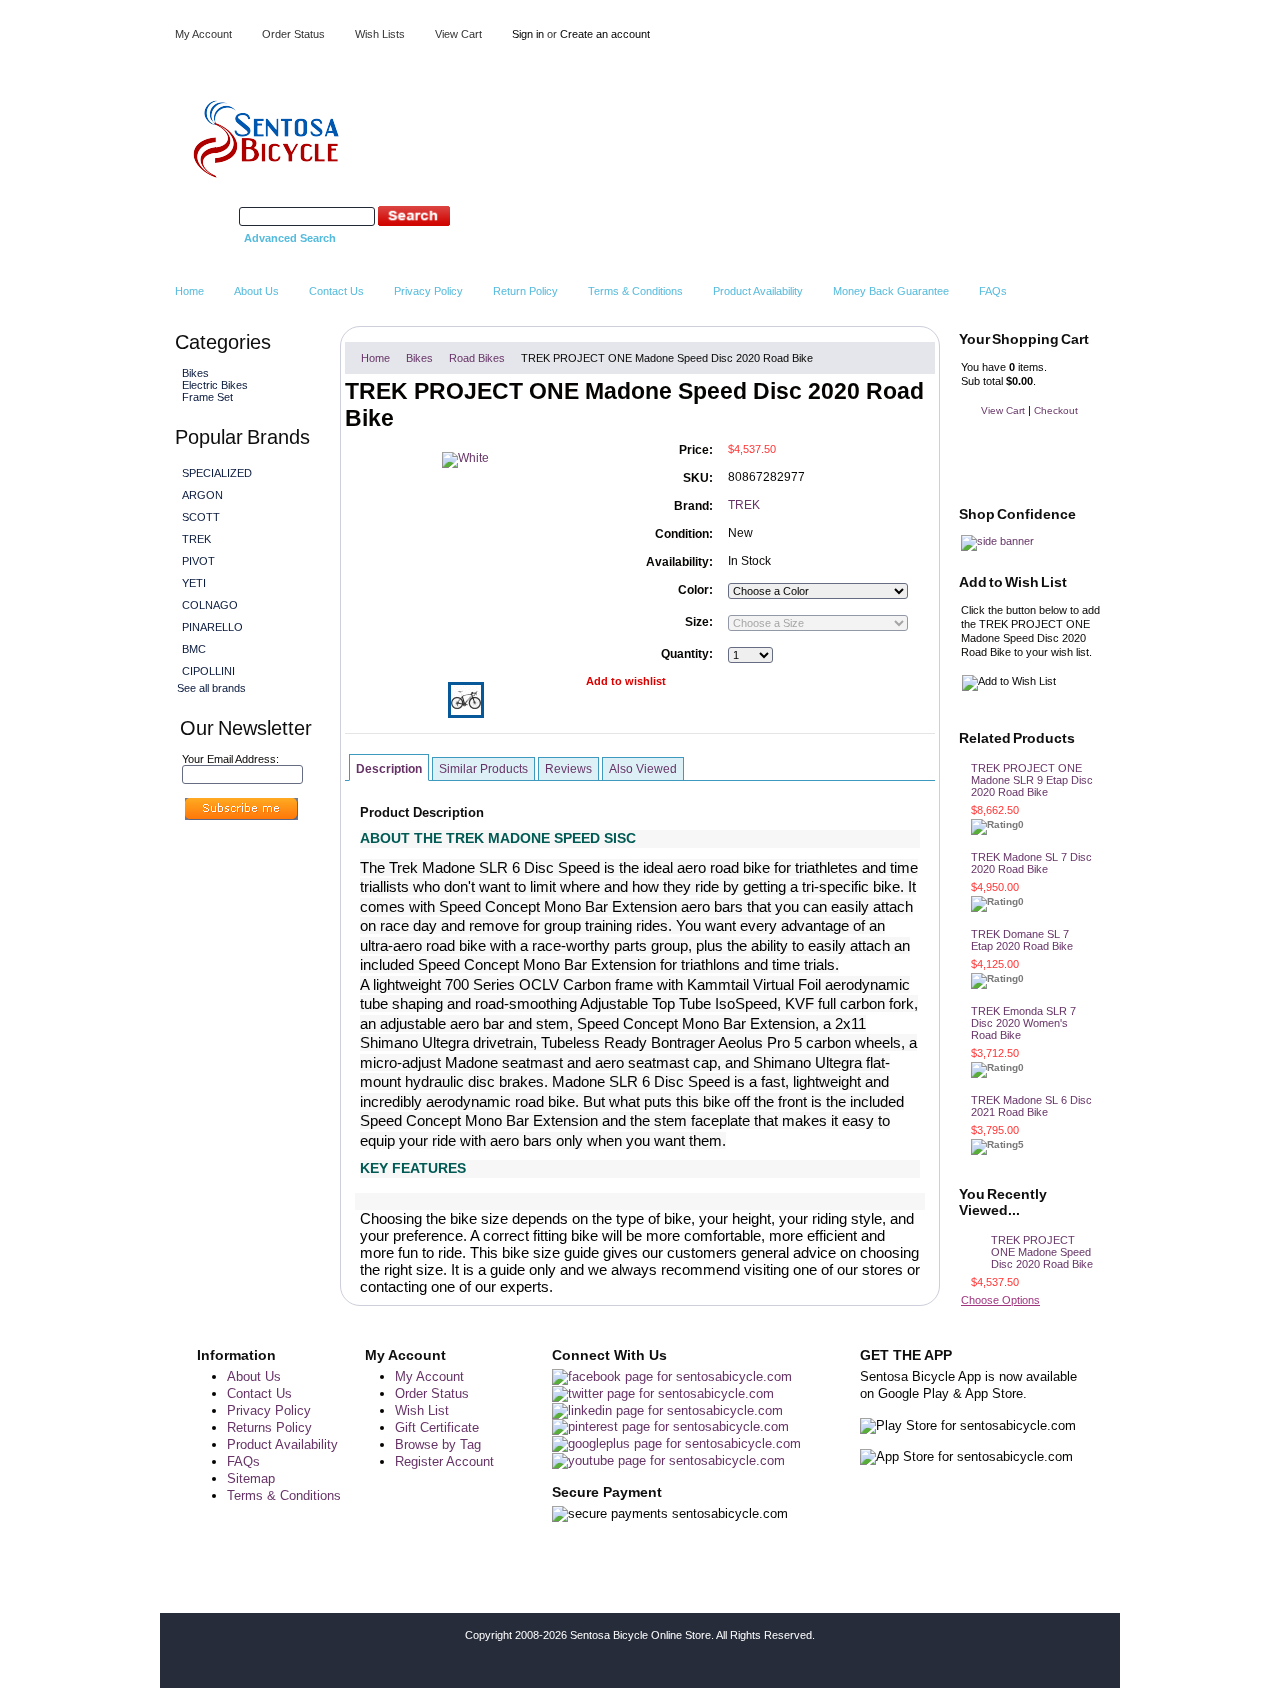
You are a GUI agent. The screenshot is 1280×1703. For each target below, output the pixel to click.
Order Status (293, 34)
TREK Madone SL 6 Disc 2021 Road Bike (1031, 1106)
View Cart (458, 34)
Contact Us (259, 1393)
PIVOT (198, 561)
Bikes (193, 373)
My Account (203, 34)
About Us (254, 1376)
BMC (194, 649)
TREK (196, 539)
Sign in (528, 34)
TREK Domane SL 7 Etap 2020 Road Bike (1022, 940)
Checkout (1056, 410)
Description (389, 769)
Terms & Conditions (284, 1495)
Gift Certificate (437, 1427)
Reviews (568, 769)
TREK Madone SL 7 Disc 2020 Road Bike (1031, 863)
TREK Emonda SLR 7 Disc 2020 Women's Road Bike (1023, 1023)
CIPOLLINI (208, 671)
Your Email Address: (230, 759)
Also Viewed (643, 769)
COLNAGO (210, 605)
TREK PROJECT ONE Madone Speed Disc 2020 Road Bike (1042, 1252)
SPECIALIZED (217, 473)
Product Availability (282, 1444)
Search (218, 216)
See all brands (211, 688)
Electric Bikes (212, 385)
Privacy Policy (269, 1410)
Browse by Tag (438, 1444)
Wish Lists (380, 34)
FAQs (243, 1461)
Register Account (444, 1461)
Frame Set (207, 397)
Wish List (422, 1410)
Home (375, 358)
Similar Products (483, 769)
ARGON (202, 495)
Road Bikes (477, 358)
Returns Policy (269, 1427)
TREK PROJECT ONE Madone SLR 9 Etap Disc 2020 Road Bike (1032, 780)
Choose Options (1000, 1300)
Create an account (605, 34)
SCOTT (201, 517)
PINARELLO (212, 627)
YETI (194, 583)
